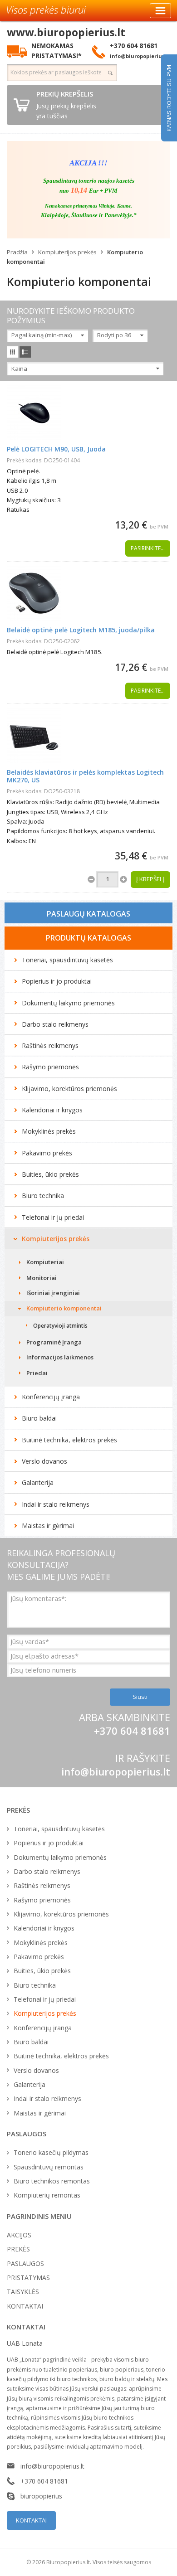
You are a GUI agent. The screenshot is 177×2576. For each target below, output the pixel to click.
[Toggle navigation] (160, 11)
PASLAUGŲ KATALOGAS (88, 914)
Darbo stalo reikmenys (55, 1024)
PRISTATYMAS (28, 2278)
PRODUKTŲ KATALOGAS (88, 938)
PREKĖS (18, 2249)
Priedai (37, 1373)
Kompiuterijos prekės (67, 252)
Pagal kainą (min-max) (42, 335)
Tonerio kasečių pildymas (51, 2152)
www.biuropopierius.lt (66, 32)
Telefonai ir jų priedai (53, 1217)
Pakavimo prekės (47, 1153)
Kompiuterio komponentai (64, 1308)
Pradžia (17, 252)
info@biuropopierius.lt (116, 1771)
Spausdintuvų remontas (49, 2167)
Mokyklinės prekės (49, 1131)
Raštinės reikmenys (50, 1045)
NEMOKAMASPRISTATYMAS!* (57, 50)
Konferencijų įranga (51, 1397)
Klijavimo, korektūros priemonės (69, 1089)
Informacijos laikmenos (60, 1357)
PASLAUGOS (25, 2263)
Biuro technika (43, 1196)
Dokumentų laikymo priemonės (68, 1003)
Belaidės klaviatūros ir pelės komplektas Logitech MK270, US (85, 776)
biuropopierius (41, 2496)
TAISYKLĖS (23, 2292)
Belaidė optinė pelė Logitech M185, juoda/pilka (81, 630)
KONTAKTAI (25, 2306)
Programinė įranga (54, 1342)
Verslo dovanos (44, 1461)
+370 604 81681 (44, 2481)
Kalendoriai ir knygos (52, 1110)
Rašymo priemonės (50, 1067)
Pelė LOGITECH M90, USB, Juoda (56, 449)
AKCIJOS (19, 2235)
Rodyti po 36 (114, 335)
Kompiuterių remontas (47, 2195)
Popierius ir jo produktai (57, 981)
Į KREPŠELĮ (150, 879)
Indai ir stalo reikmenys (56, 1504)
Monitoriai (42, 1278)
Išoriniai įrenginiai (53, 1293)
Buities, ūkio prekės (50, 1174)
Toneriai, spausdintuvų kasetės (67, 960)
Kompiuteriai (45, 1262)
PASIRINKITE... (148, 548)
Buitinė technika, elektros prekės (69, 1440)
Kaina (19, 369)
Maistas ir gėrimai (48, 1526)
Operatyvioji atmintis (60, 1326)
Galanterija (38, 1482)
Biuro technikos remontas (52, 2181)
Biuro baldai (39, 1418)
